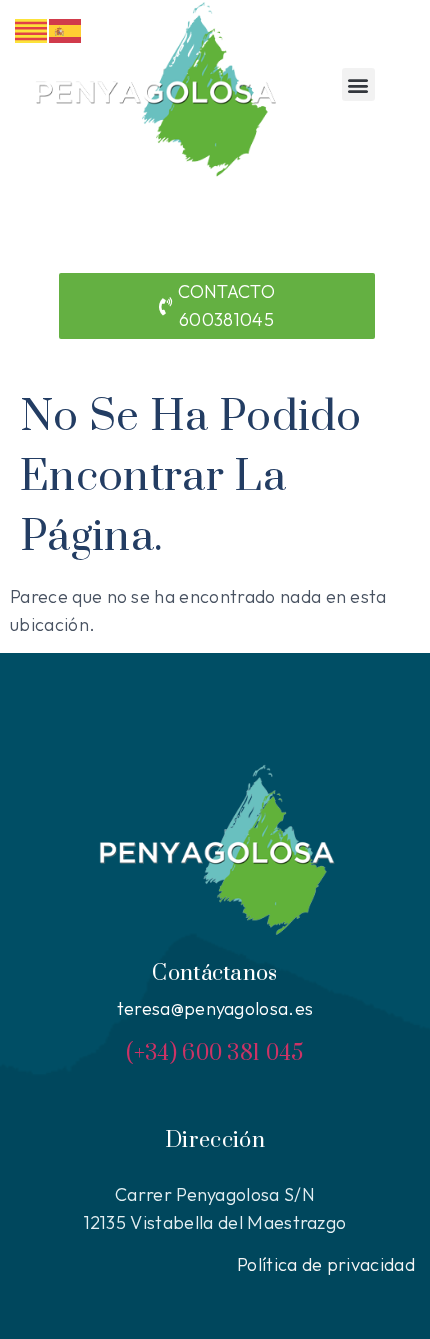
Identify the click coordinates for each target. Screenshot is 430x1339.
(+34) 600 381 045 (214, 1053)
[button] (358, 84)
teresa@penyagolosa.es (215, 1008)
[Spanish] (66, 28)
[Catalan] (32, 28)
